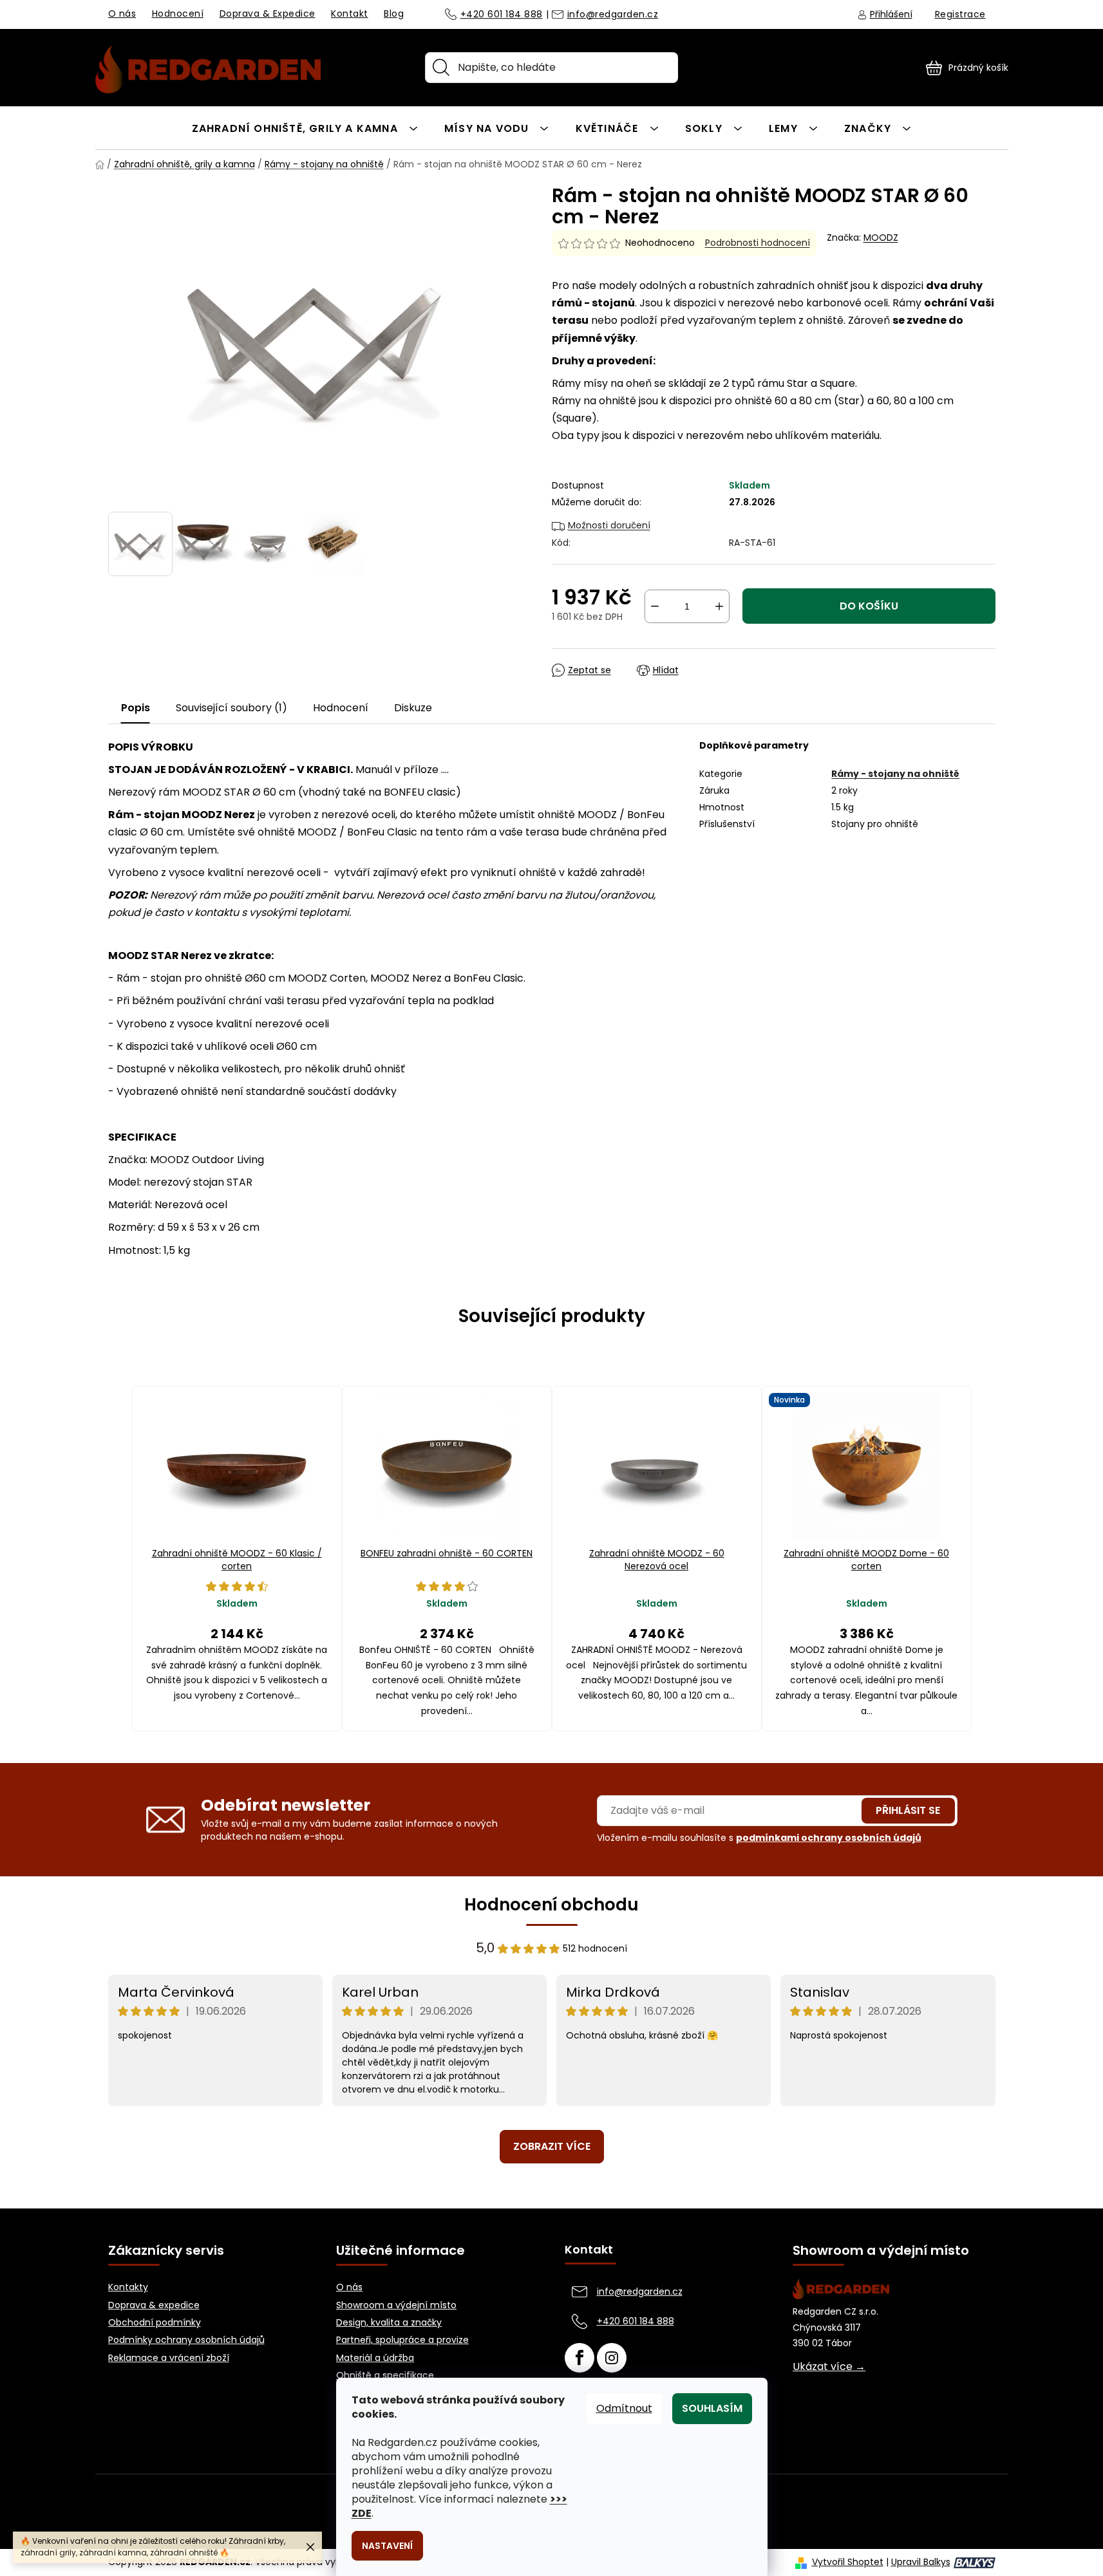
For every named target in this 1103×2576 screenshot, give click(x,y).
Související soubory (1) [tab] (231, 708)
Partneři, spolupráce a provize (402, 2340)
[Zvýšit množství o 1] (719, 606)
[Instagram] (612, 2358)
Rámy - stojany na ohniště (895, 774)
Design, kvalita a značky (389, 2323)
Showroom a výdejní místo (396, 2305)
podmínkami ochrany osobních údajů (829, 1838)
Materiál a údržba (375, 2358)
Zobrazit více (552, 2146)
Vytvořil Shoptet (848, 2562)
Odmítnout (624, 2408)
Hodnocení (178, 14)
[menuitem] (305, 128)
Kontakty (128, 2287)
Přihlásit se (908, 1810)
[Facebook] (580, 2358)
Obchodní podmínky (155, 2323)
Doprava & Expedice (268, 14)
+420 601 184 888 (502, 15)
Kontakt (350, 14)
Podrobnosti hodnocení (758, 243)
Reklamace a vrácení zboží (169, 2358)
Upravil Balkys (921, 2562)
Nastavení (387, 2546)
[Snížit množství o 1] (655, 606)
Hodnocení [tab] (341, 708)
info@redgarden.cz (613, 15)
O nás (122, 14)
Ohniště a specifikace (385, 2375)
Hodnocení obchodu (551, 1905)
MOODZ (881, 238)
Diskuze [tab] (413, 708)
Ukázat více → (829, 2367)
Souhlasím (712, 2408)
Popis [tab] (136, 708)
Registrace (960, 14)
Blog (394, 14)
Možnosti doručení (609, 525)
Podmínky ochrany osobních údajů (186, 2340)
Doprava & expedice (154, 2305)
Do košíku (869, 606)
